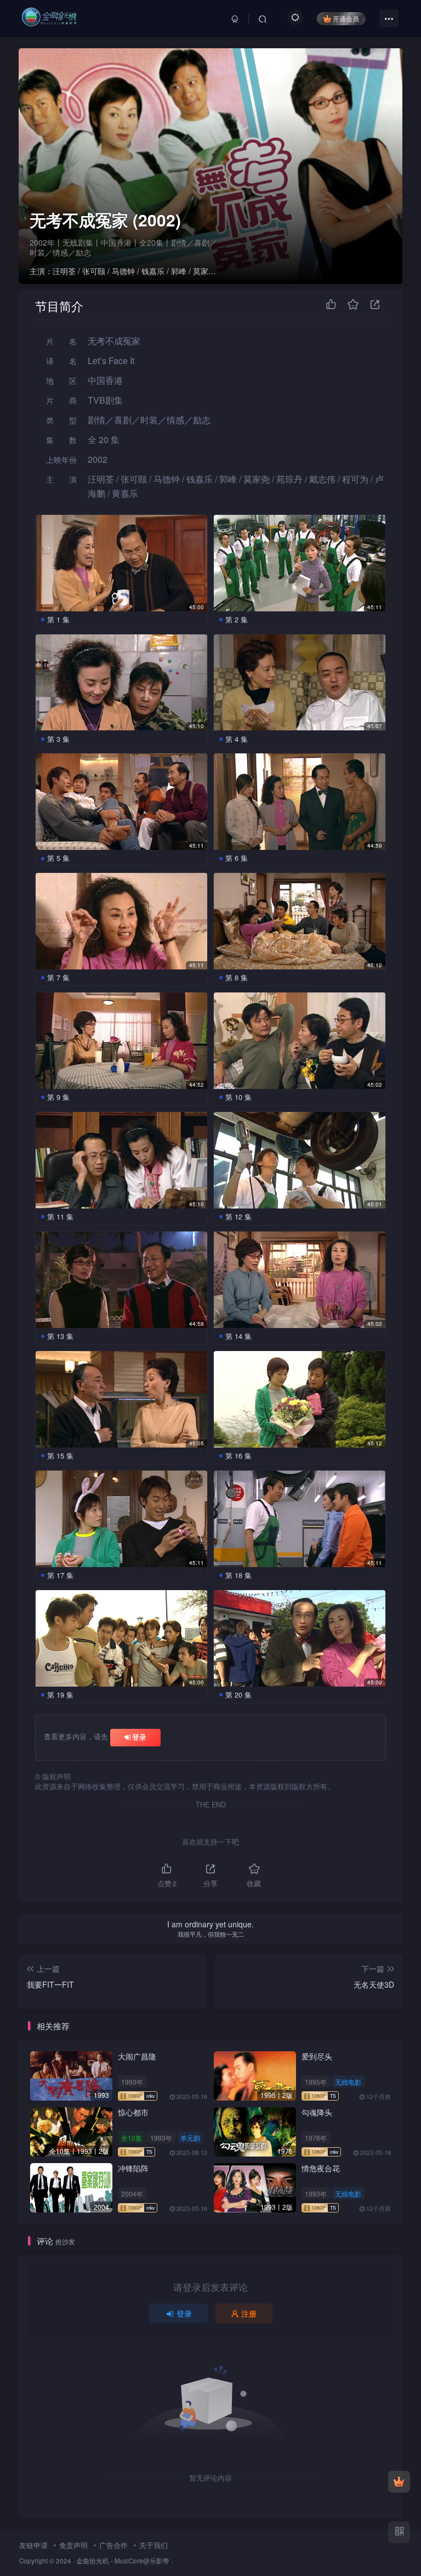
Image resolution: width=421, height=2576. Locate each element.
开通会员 (346, 18)
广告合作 (113, 2545)
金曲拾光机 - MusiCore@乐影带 (123, 2561)
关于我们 (153, 2545)
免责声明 (73, 2545)
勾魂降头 (317, 2112)
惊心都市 (133, 2112)
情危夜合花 (321, 2168)
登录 (139, 1737)
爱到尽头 (317, 2056)
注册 (249, 2313)
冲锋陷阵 (133, 2168)
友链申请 (33, 2545)
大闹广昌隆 (137, 2056)
